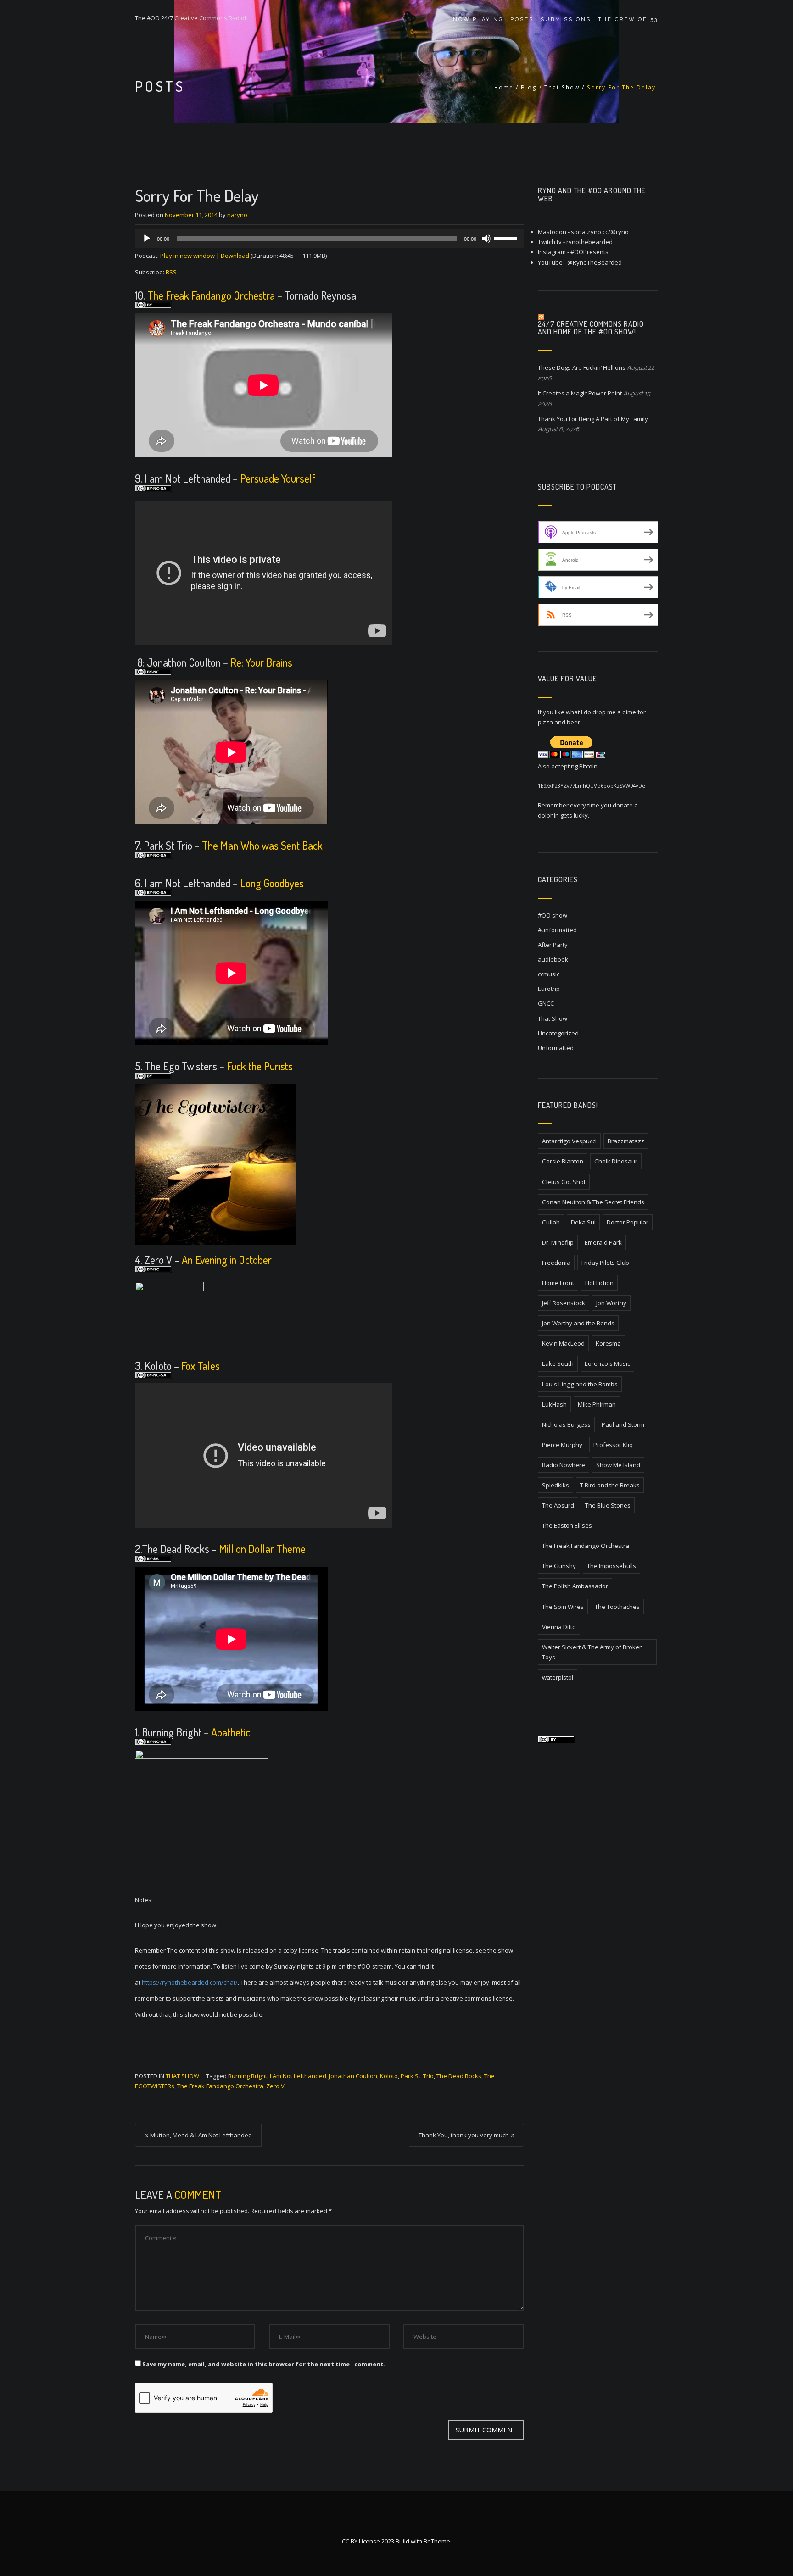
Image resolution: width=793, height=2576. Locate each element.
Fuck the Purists (260, 1066)
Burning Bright (248, 2076)
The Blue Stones (608, 1505)
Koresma (608, 1343)
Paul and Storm (623, 1424)
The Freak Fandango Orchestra (210, 295)
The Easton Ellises (567, 1525)
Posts (522, 19)
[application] (329, 239)
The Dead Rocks (459, 2076)
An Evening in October (227, 1260)
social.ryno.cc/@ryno (600, 232)
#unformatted (557, 930)
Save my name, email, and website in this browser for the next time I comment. (264, 2364)
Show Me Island (618, 1465)
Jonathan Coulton (353, 2076)
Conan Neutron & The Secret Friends (593, 1202)
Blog (529, 87)
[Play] (147, 239)
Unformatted (556, 1048)
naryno (237, 215)
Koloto (389, 2076)
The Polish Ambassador (575, 1586)
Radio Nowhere (564, 1465)
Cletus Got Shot (564, 1182)
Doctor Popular (628, 1222)
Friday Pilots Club (605, 1263)
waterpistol (558, 1677)
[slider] (507, 238)
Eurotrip (549, 989)
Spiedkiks (556, 1485)
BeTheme (437, 2541)
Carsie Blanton (563, 1161)
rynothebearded (589, 242)
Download (235, 256)
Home (504, 87)
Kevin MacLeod (563, 1343)
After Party (553, 945)
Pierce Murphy (562, 1445)
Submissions (566, 19)
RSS (171, 272)
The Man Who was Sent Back (262, 845)
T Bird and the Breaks (610, 1485)
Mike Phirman (597, 1404)
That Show (562, 87)
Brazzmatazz (626, 1141)
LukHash (554, 1404)
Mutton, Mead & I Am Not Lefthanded (201, 2135)
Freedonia (556, 1263)
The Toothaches (617, 1607)
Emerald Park (603, 1242)
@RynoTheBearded (595, 262)
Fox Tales (201, 1366)
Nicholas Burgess (566, 1424)
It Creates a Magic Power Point (580, 393)
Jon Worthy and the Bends (578, 1323)
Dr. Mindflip (558, 1242)
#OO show (553, 915)
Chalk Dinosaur (616, 1161)
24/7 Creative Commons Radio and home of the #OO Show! (591, 328)
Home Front (558, 1283)
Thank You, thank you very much (464, 2135)
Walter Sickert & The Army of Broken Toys (592, 1652)
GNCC (546, 1003)
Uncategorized (558, 1033)
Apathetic (231, 1732)
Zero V (275, 2086)
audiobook (553, 959)
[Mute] (486, 239)
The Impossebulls (612, 1566)
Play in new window (187, 256)
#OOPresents (589, 252)
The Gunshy (559, 1566)
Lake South (558, 1363)
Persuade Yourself (278, 478)
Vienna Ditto (559, 1627)
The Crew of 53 (628, 19)
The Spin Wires (563, 1607)
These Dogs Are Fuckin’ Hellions (582, 367)
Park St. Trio (417, 2076)
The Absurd (558, 1505)
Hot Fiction (599, 1283)
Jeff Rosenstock (564, 1303)
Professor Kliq (613, 1445)
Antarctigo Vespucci (569, 1141)
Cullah (551, 1222)
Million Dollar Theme (262, 1549)
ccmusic (549, 974)
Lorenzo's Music (607, 1363)
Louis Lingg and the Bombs (580, 1384)
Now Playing (478, 19)
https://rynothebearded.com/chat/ (190, 1982)
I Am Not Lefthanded (298, 2076)
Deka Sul (583, 1222)
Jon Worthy (611, 1303)
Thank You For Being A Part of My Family (593, 419)
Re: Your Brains (261, 662)
